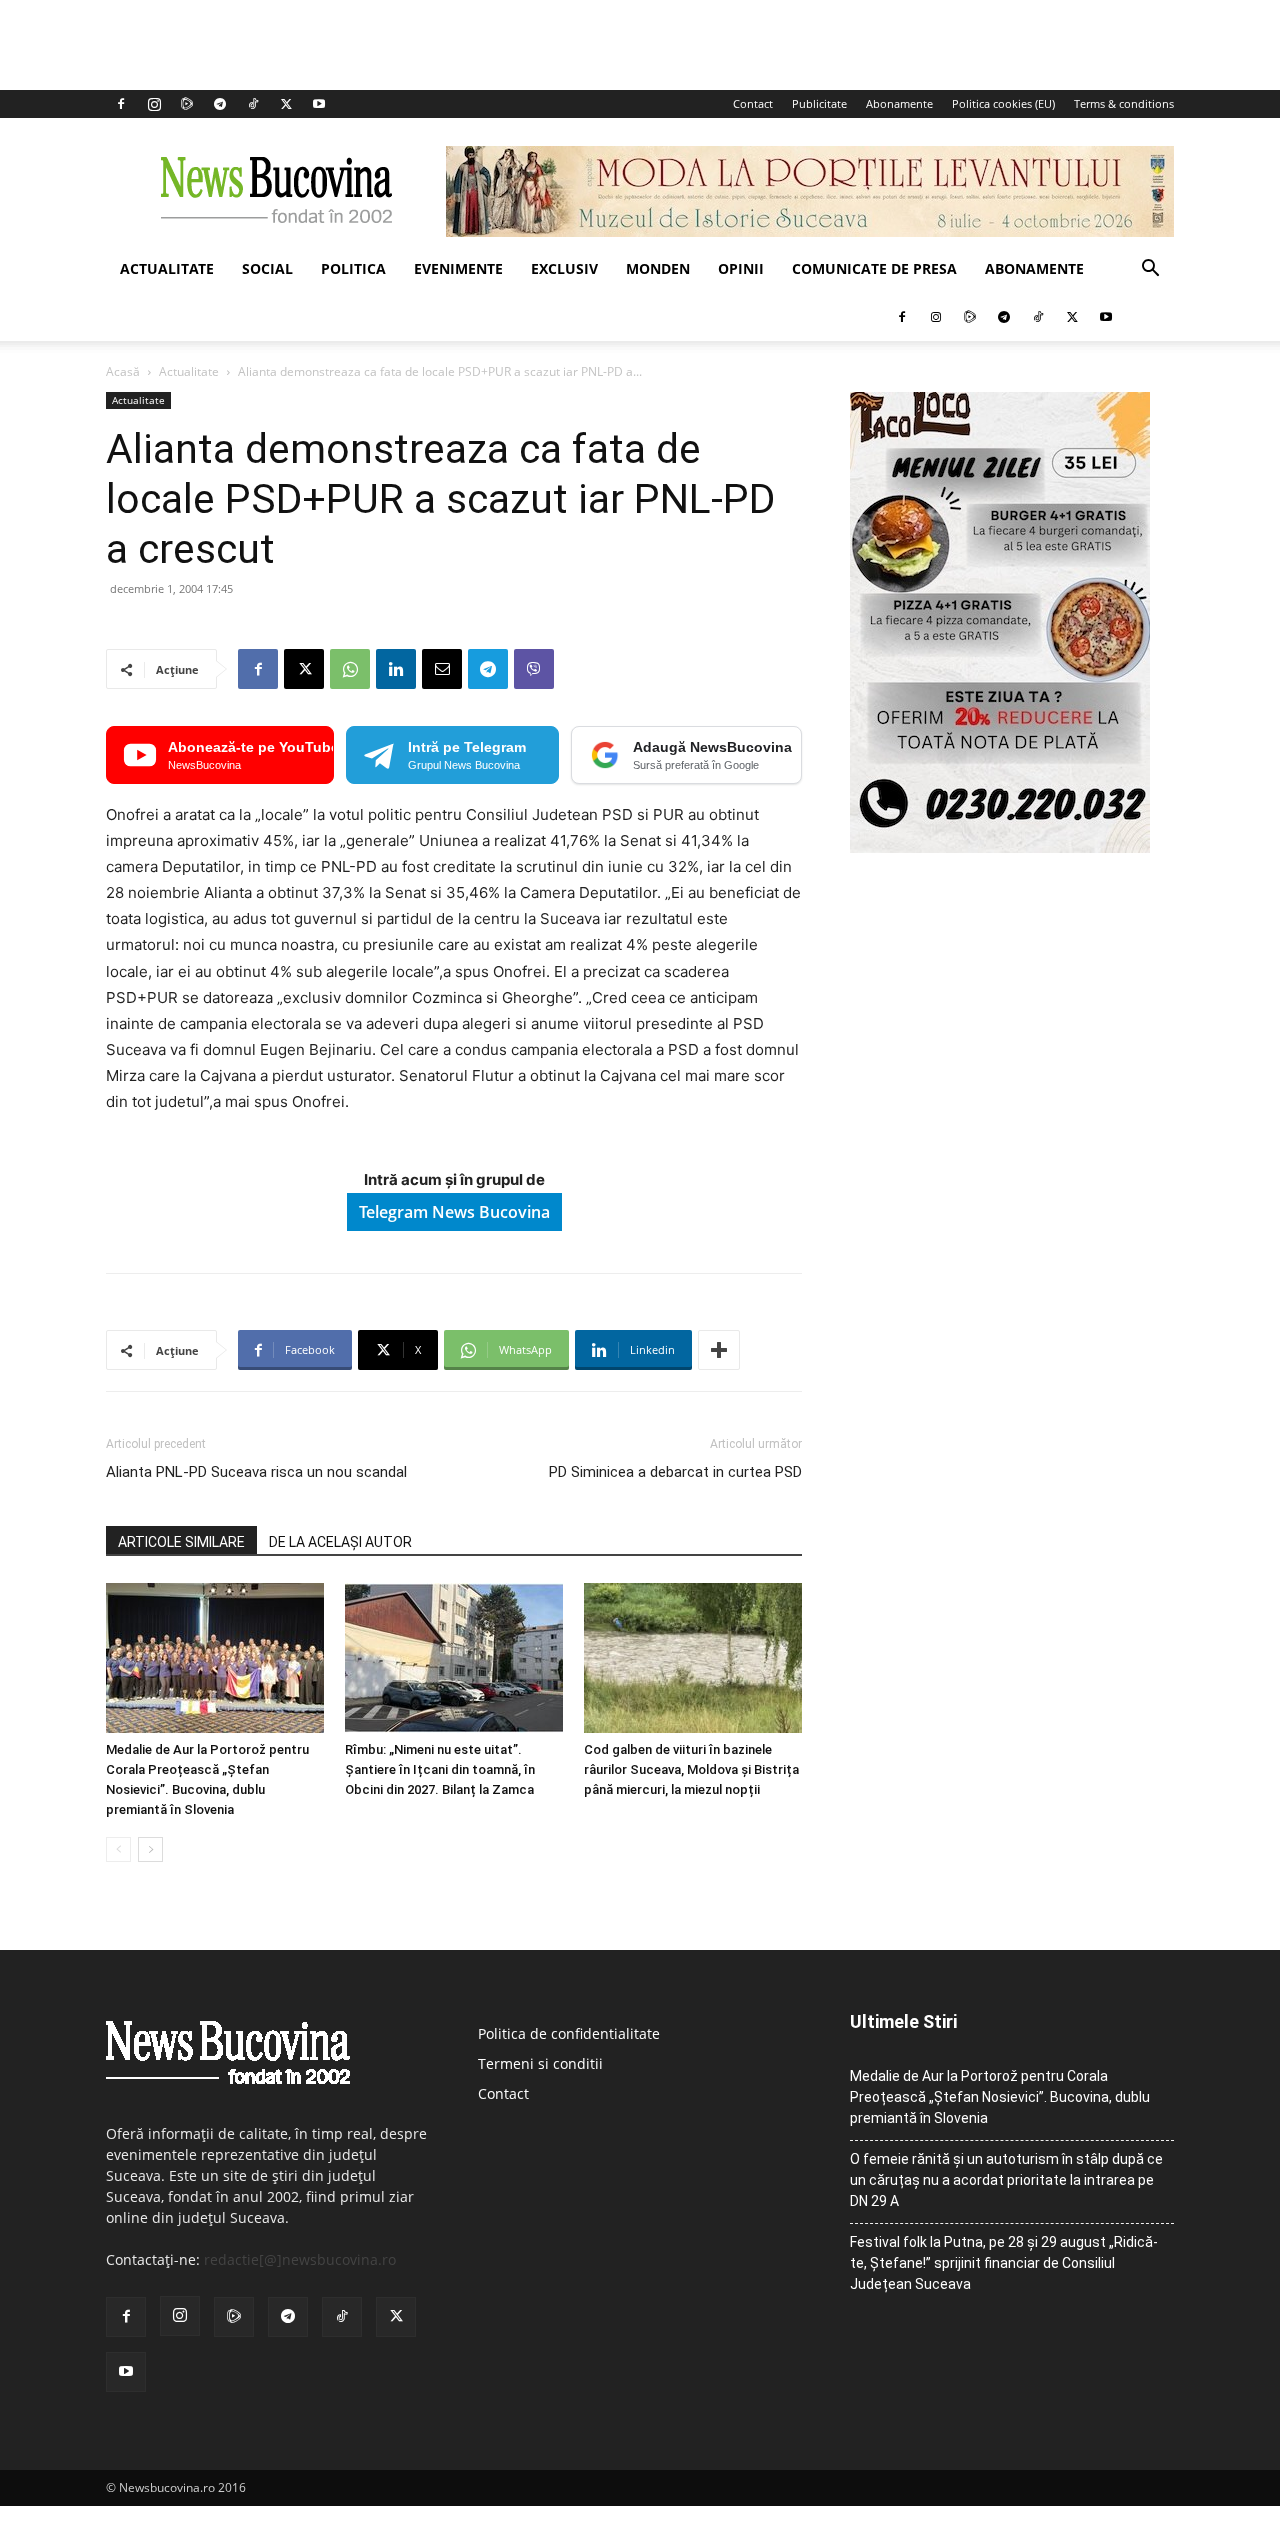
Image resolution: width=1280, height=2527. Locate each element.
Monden (658, 268)
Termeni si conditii (540, 2063)
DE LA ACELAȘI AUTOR (340, 1542)
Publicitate (819, 103)
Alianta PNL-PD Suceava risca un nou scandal (256, 1472)
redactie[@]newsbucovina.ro (300, 2259)
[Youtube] (319, 104)
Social (267, 268)
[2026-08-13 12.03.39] (1000, 847)
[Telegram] (220, 104)
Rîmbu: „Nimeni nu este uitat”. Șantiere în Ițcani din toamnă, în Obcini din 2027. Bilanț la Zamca (440, 1769)
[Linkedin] (396, 669)
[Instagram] (154, 104)
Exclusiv (564, 268)
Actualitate (167, 268)
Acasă (123, 371)
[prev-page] (118, 1849)
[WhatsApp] (350, 669)
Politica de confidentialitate (569, 2033)
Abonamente (899, 103)
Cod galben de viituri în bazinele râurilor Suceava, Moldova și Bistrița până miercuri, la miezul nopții (691, 1769)
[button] (1150, 270)
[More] (719, 1350)
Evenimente (458, 268)
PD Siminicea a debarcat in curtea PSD (675, 1472)
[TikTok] (253, 104)
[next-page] (150, 1849)
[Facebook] (121, 104)
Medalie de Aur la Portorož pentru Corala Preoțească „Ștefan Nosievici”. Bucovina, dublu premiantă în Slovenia (1000, 2097)
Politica (353, 268)
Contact (753, 103)
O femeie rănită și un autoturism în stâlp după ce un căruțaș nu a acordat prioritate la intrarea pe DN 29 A (1006, 2180)
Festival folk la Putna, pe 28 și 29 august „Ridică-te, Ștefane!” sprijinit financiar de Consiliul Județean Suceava (1004, 2263)
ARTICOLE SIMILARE (181, 1542)
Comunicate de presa (874, 268)
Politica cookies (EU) (1003, 103)
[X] (286, 104)
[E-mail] (442, 669)
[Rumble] (187, 104)
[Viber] (534, 669)
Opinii (741, 268)
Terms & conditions (1124, 103)
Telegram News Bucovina (454, 1212)
